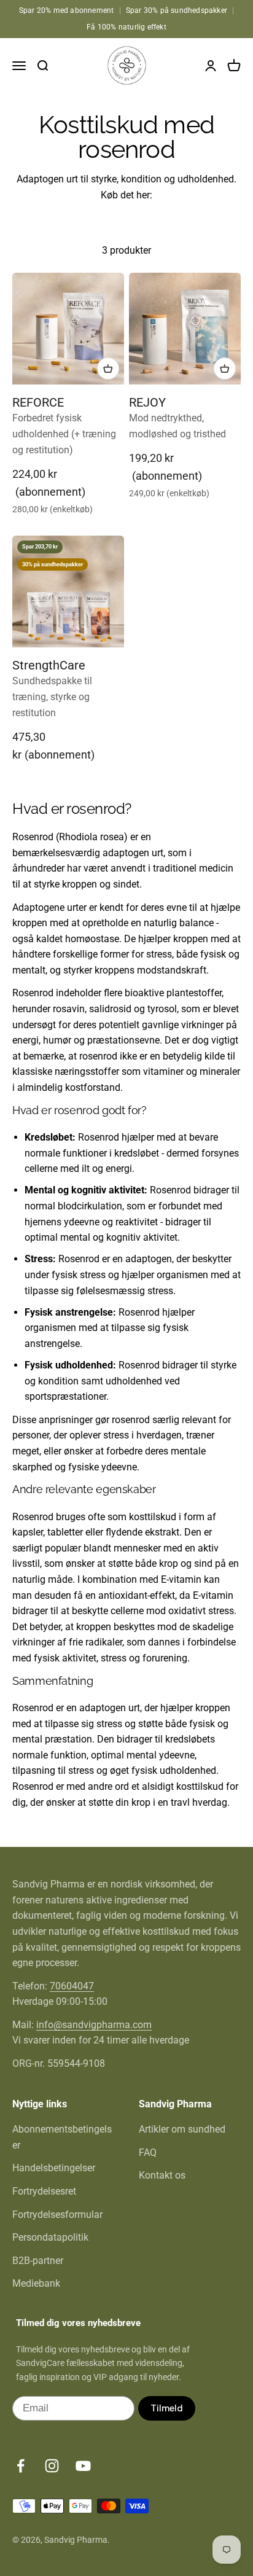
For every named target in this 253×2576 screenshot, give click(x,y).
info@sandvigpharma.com (94, 2025)
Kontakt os (162, 2175)
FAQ (148, 2153)
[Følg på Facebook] (21, 2466)
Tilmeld (167, 2408)
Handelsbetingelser (54, 2168)
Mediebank (36, 2283)
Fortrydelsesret (44, 2191)
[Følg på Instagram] (52, 2466)
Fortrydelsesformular (57, 2215)
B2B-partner (38, 2261)
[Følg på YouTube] (83, 2466)
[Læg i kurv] (108, 369)
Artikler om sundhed (182, 2129)
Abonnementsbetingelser (62, 2137)
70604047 (72, 1986)
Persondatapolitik (50, 2237)
